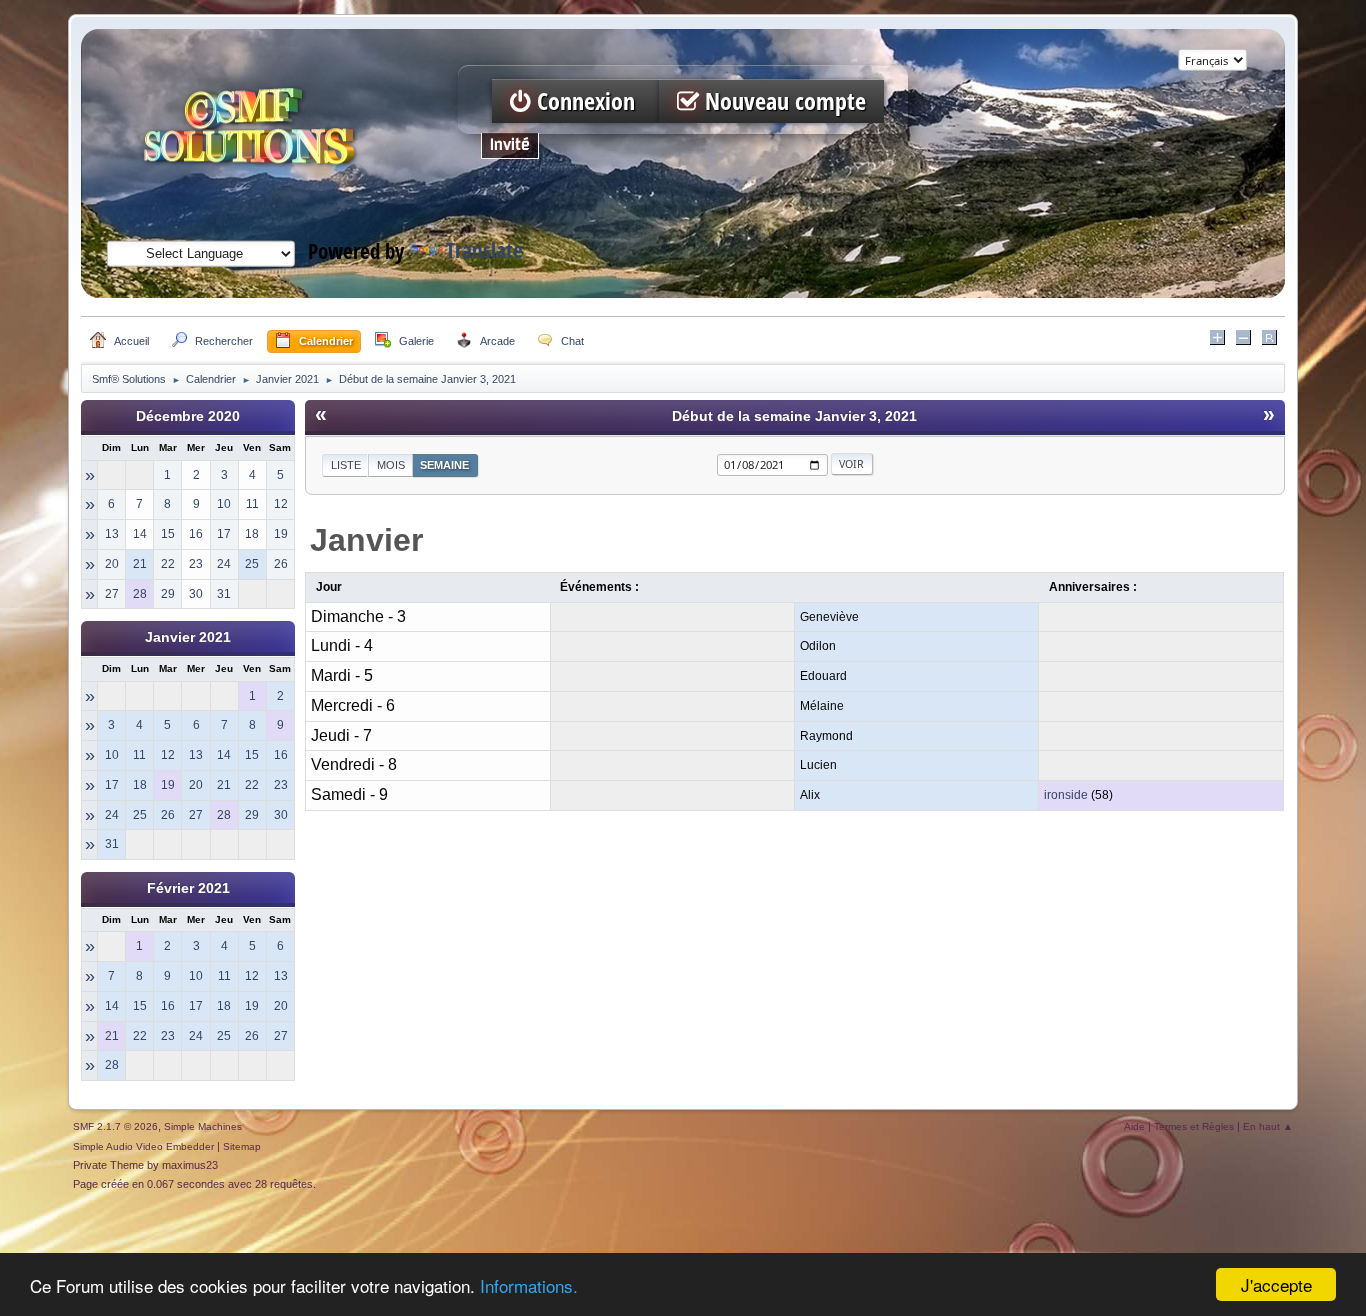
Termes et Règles (1194, 1126)
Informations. (529, 1285)
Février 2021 (188, 888)
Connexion (586, 101)
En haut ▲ (1268, 1126)
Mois (391, 465)
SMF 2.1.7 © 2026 (115, 1126)
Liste (346, 465)
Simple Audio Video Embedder (143, 1146)
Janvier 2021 (188, 637)
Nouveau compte (782, 101)
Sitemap (242, 1146)
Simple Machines (203, 1126)
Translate (484, 250)
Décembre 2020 (188, 416)
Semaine (444, 465)
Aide (1134, 1126)
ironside (1066, 795)
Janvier (366, 540)
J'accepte (1276, 1284)
